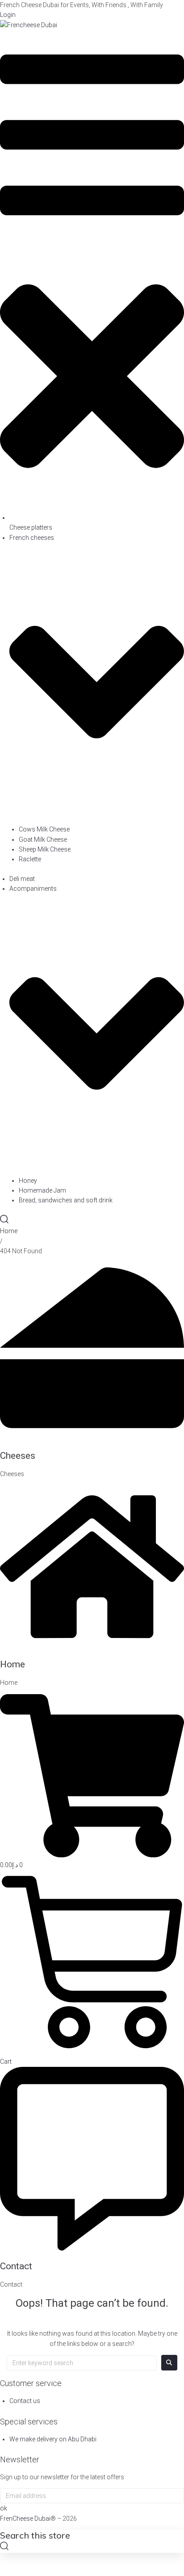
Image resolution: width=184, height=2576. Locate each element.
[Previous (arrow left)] (16, 1288)
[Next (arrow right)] (168, 1288)
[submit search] (4, 2547)
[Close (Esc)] (174, 10)
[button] (92, 271)
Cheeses (18, 1456)
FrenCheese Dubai (25, 2518)
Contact (16, 2266)
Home (9, 1231)
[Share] (155, 10)
